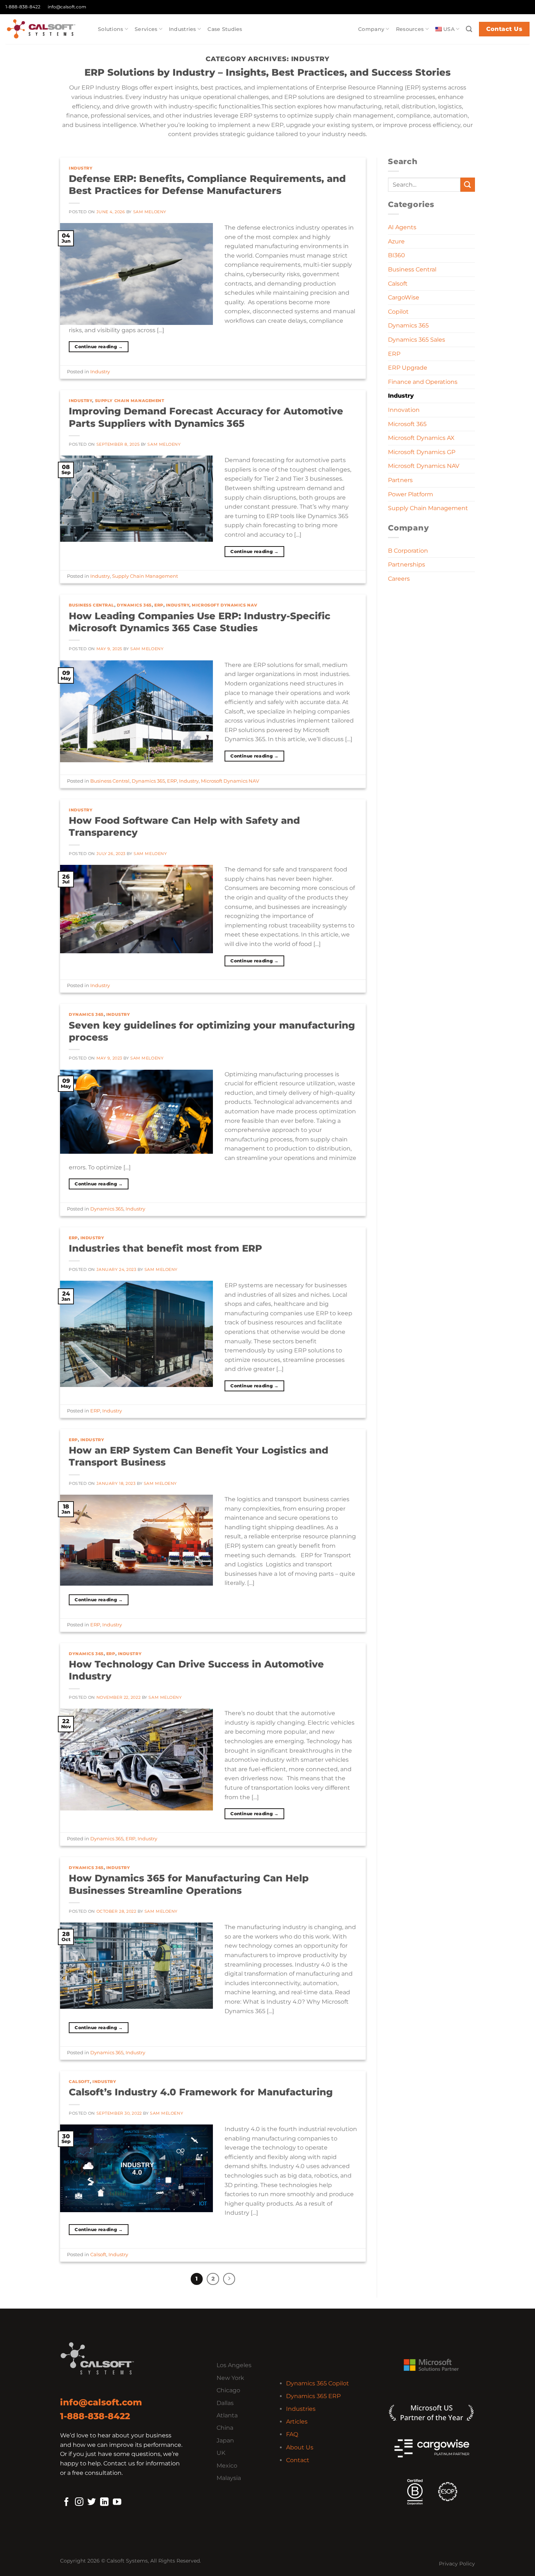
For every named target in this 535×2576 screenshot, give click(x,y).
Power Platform (411, 494)
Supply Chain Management (130, 401)
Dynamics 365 (134, 605)
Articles (297, 2422)
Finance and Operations (423, 382)
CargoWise (404, 297)
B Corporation (408, 551)
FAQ (292, 2434)
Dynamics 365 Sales (417, 340)
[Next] (229, 2279)
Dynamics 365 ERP (313, 2396)
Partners (400, 480)
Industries (183, 29)
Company (371, 29)
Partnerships (407, 565)
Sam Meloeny (150, 212)
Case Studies (225, 29)
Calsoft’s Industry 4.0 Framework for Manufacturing (201, 2092)
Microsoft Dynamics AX (421, 438)
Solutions (111, 29)
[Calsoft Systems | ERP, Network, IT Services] (46, 29)
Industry (81, 168)
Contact (298, 2460)
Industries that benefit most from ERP (165, 1248)
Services (146, 29)
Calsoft (79, 2082)
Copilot (398, 312)
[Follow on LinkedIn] (104, 2503)
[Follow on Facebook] (66, 2503)
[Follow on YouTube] (117, 2503)
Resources (410, 29)
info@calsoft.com (67, 7)
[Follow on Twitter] (92, 2503)
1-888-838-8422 (23, 7)
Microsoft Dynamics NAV (224, 605)
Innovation (404, 410)
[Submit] (468, 185)
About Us (300, 2447)
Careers (399, 579)
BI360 (397, 255)
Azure (396, 241)
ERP (159, 605)
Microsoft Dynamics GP (422, 452)
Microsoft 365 (407, 424)
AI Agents (402, 227)
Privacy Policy (457, 2564)
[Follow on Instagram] (79, 2503)
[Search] (469, 29)
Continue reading (99, 347)
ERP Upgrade (408, 368)
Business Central (92, 605)
